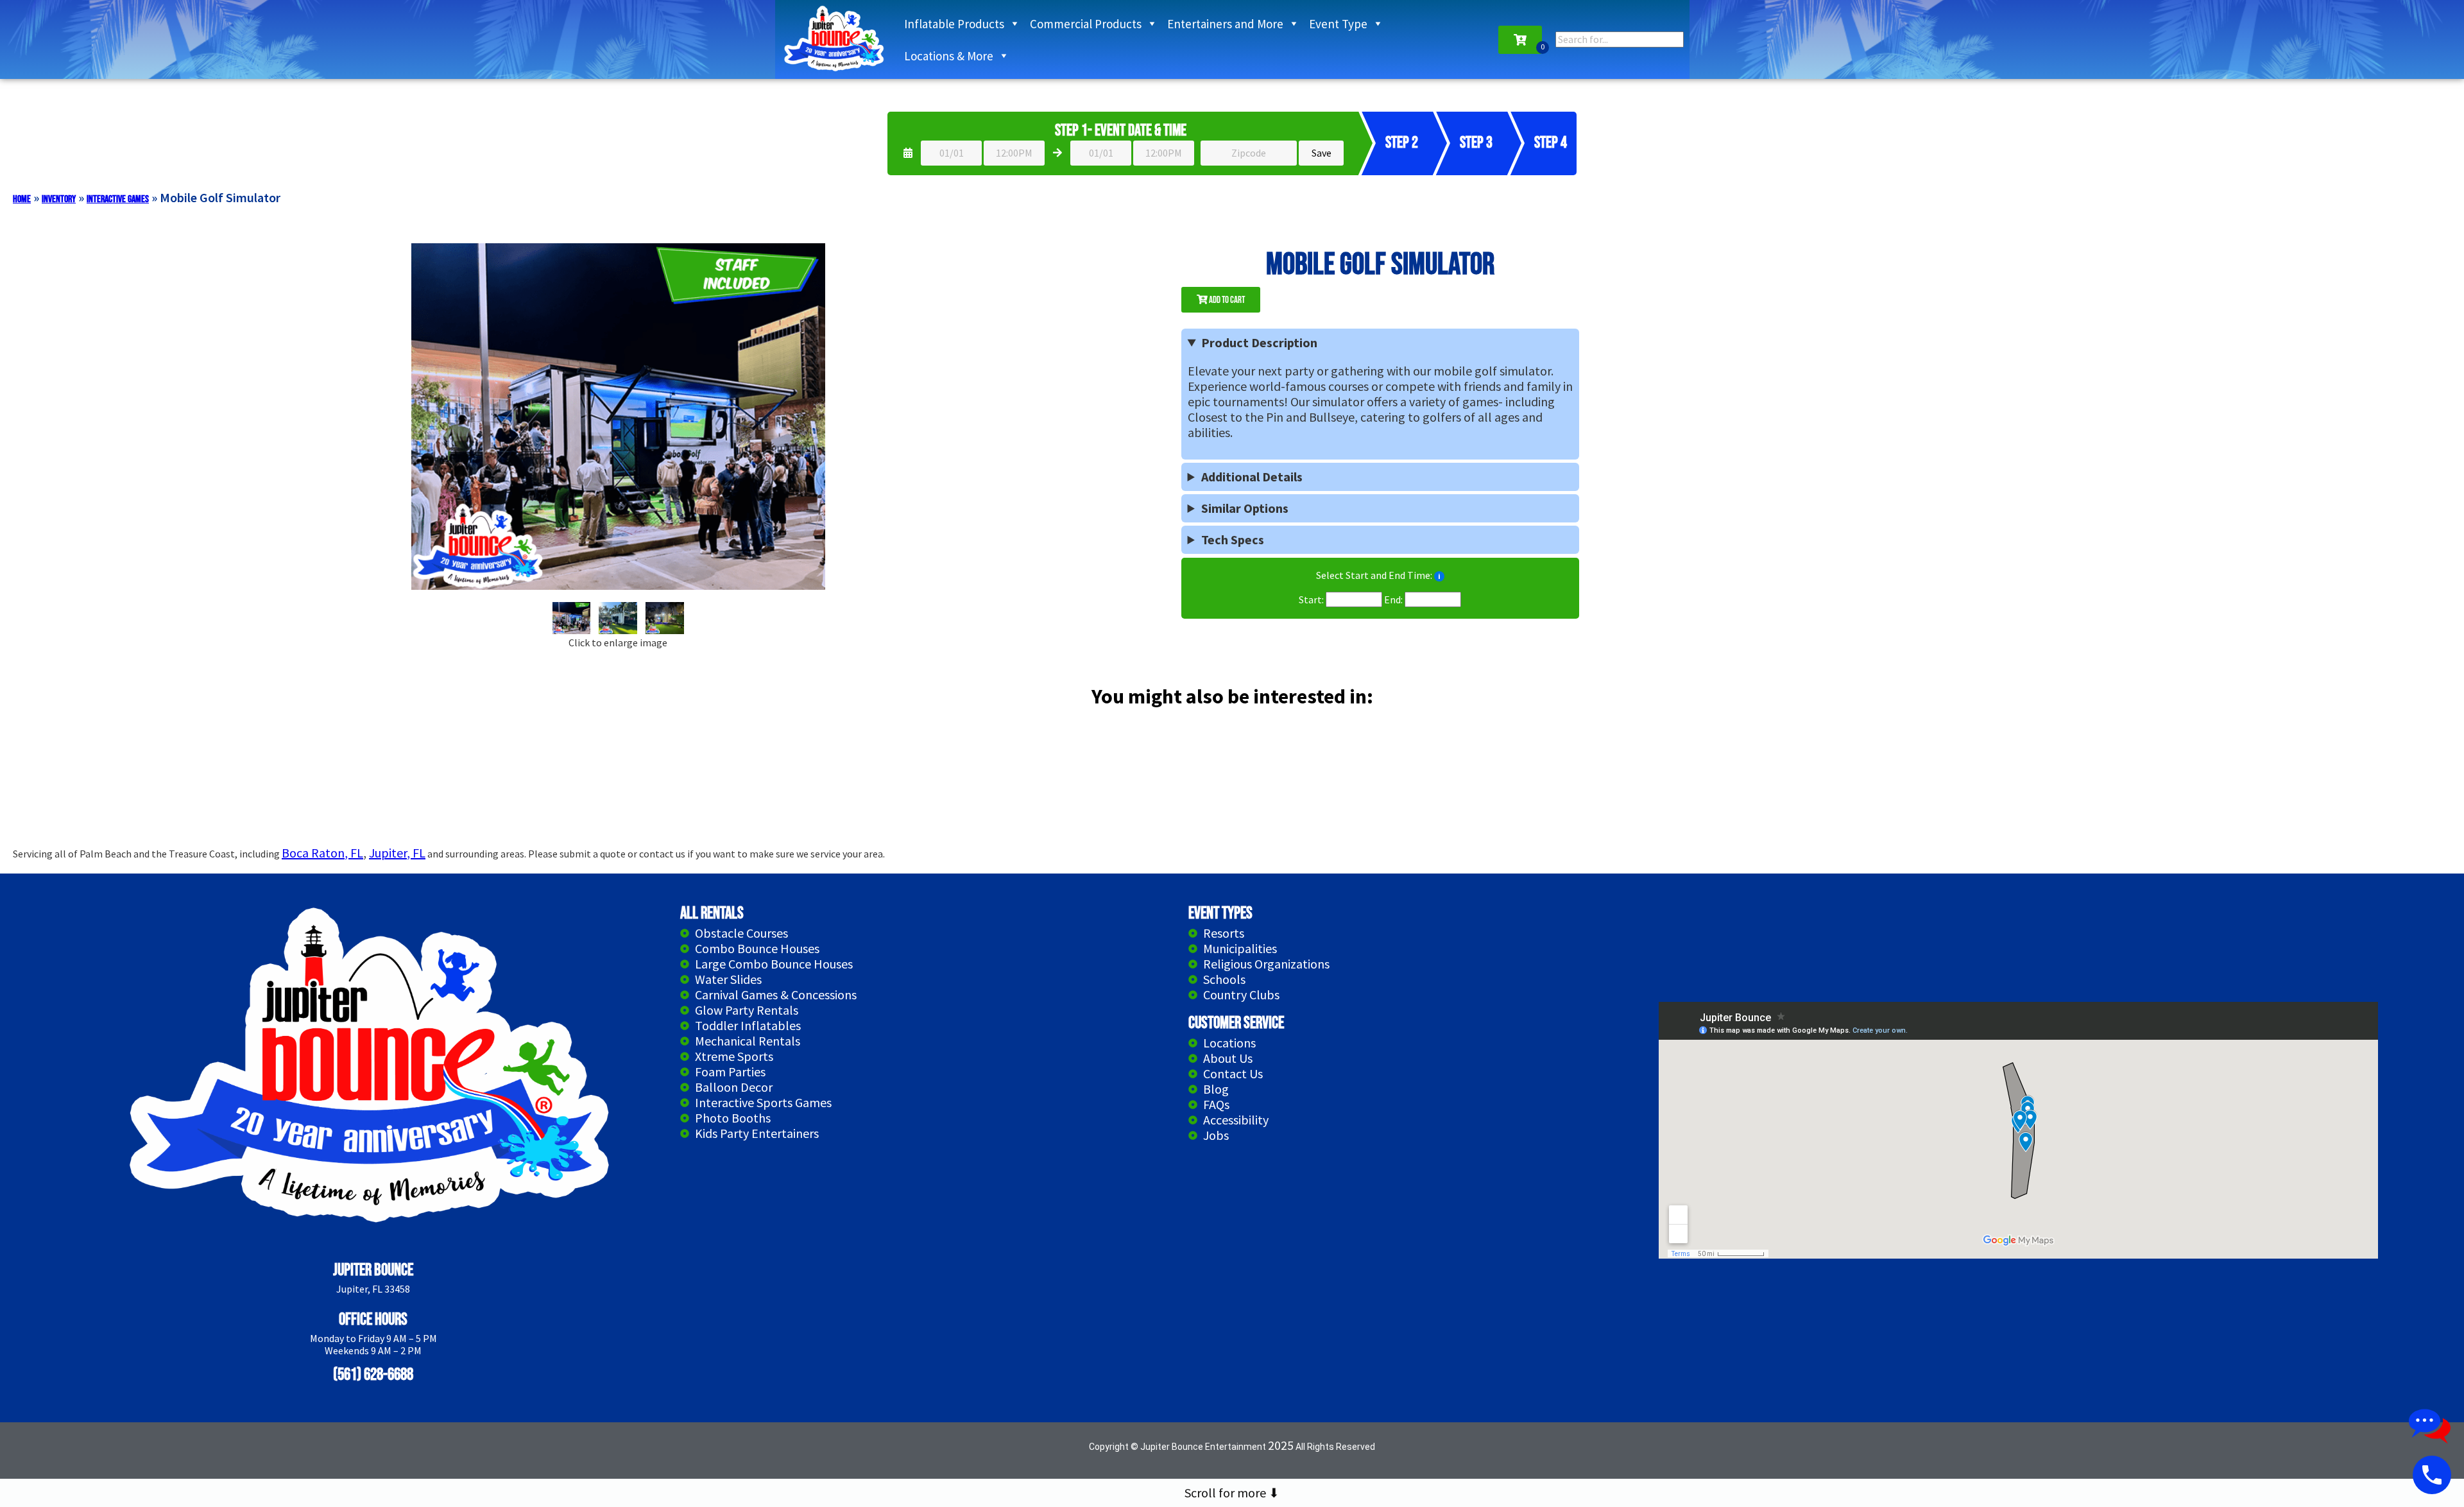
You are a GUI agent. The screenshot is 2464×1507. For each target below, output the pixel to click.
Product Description (1259, 343)
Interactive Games (118, 199)
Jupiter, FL (397, 853)
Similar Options (1245, 508)
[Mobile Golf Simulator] (572, 618)
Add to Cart (1226, 300)
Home (22, 199)
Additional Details (1252, 477)
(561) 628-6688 (373, 1375)
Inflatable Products (954, 24)
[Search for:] (1620, 39)
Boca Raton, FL (322, 853)
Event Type (1338, 24)
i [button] (1439, 576)
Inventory (59, 199)
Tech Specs (1233, 540)
